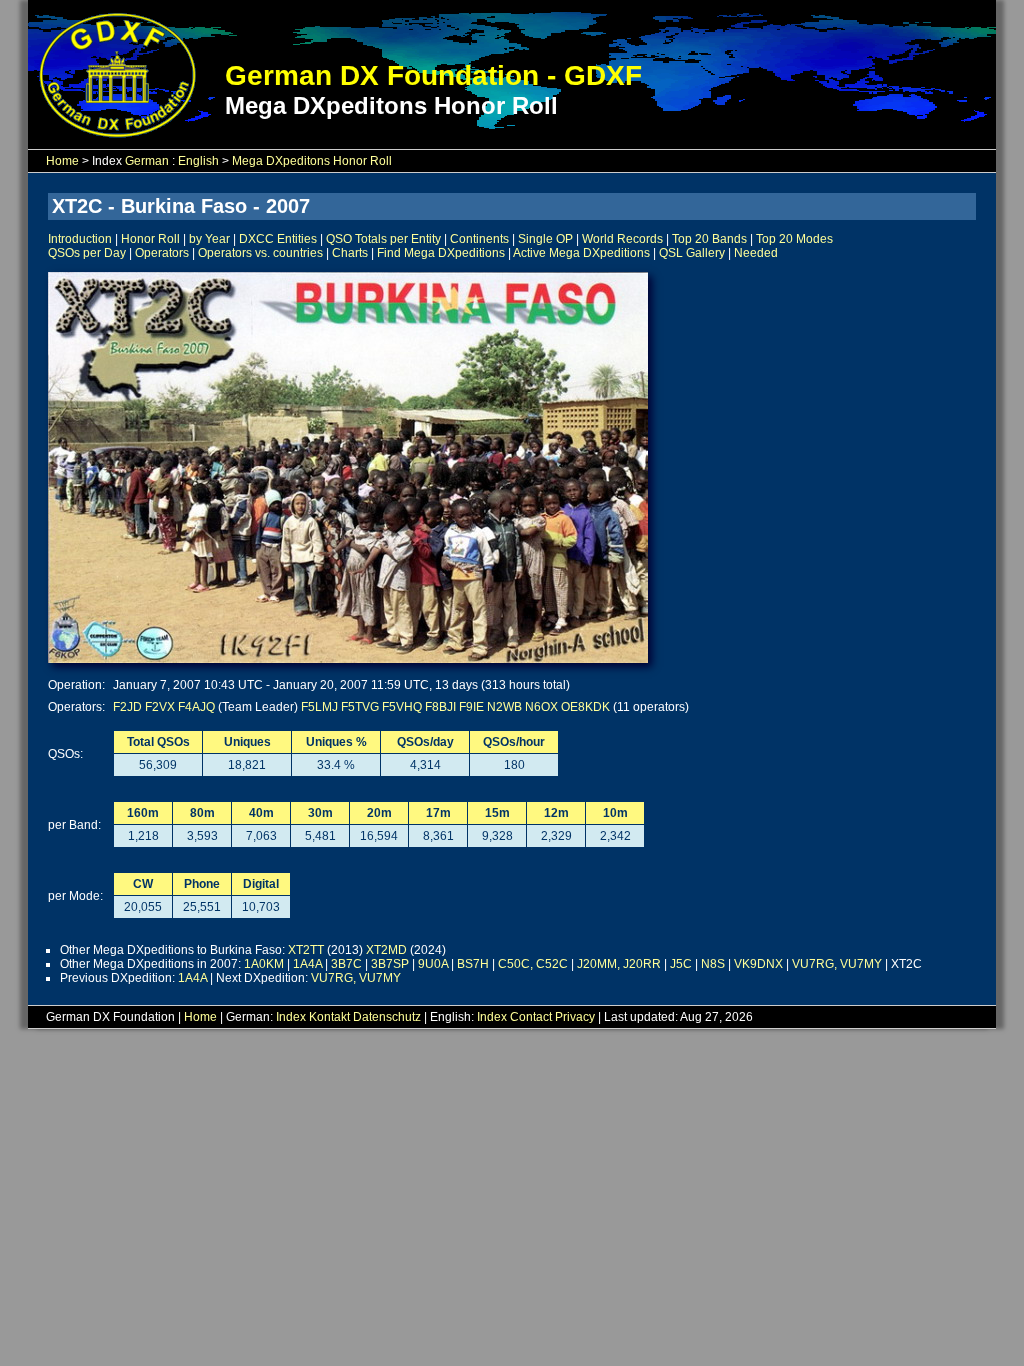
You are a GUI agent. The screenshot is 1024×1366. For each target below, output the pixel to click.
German (147, 161)
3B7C (346, 964)
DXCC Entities (278, 239)
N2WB (504, 707)
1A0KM (264, 964)
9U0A (433, 964)
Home (62, 161)
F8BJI (440, 707)
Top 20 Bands (709, 239)
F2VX (160, 707)
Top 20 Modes (794, 239)
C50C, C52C (533, 964)
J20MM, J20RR (619, 964)
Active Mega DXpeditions (581, 253)
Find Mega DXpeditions (441, 253)
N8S (713, 964)
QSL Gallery (692, 253)
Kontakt (329, 1017)
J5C (681, 964)
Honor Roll (150, 239)
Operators (162, 253)
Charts (350, 253)
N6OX (541, 707)
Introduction (80, 239)
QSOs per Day (87, 253)
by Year (209, 239)
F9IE (471, 707)
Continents (479, 239)
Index (291, 1017)
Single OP (545, 239)
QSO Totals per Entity (383, 239)
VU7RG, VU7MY (837, 964)
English (198, 161)
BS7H (473, 964)
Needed (756, 253)
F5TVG (360, 707)
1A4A (307, 964)
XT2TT (306, 950)
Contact (531, 1017)
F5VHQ (402, 707)
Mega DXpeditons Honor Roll (312, 161)
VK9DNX (758, 964)
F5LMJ (319, 707)
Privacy (575, 1017)
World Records (622, 239)
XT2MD (386, 950)
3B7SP (390, 964)
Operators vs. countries (260, 253)
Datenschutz (387, 1017)
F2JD (127, 707)
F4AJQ (196, 707)
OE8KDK (585, 707)
